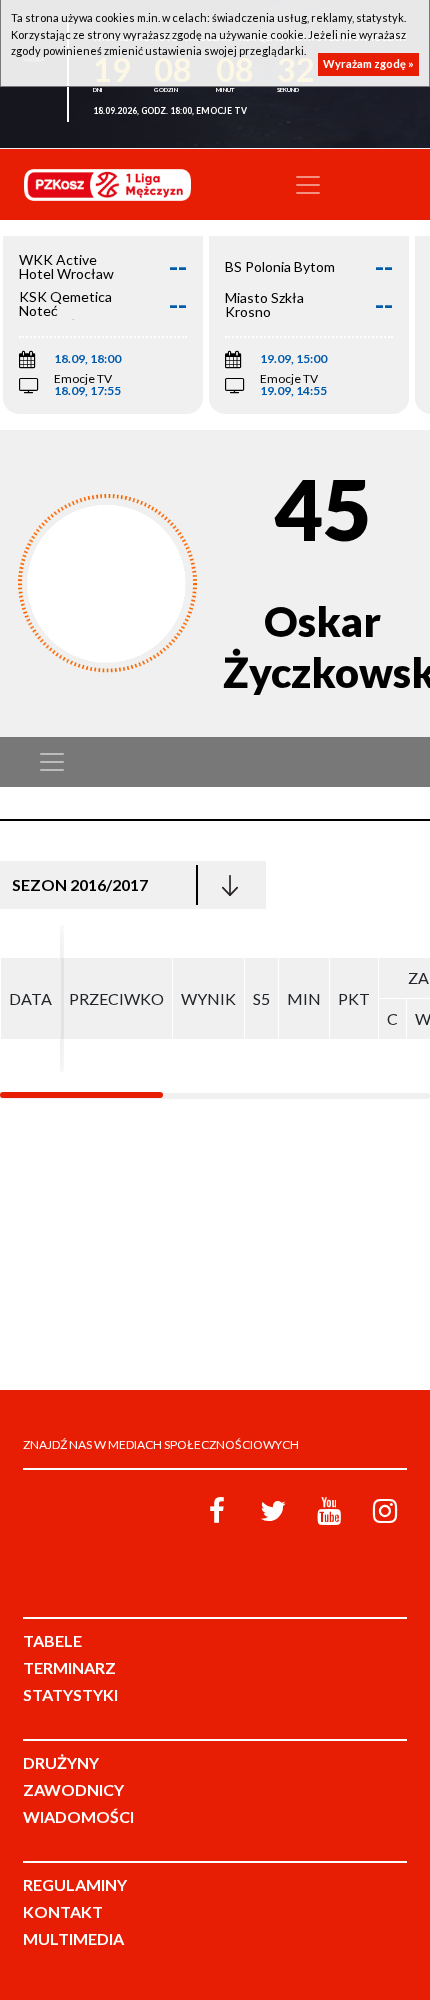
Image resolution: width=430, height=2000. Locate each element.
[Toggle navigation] (308, 185)
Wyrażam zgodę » (368, 63)
